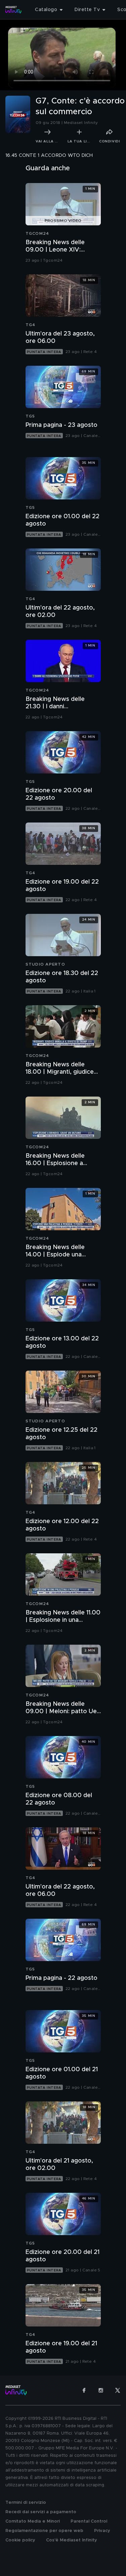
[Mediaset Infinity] (13, 10)
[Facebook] (84, 2390)
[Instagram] (101, 2390)
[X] (118, 2390)
